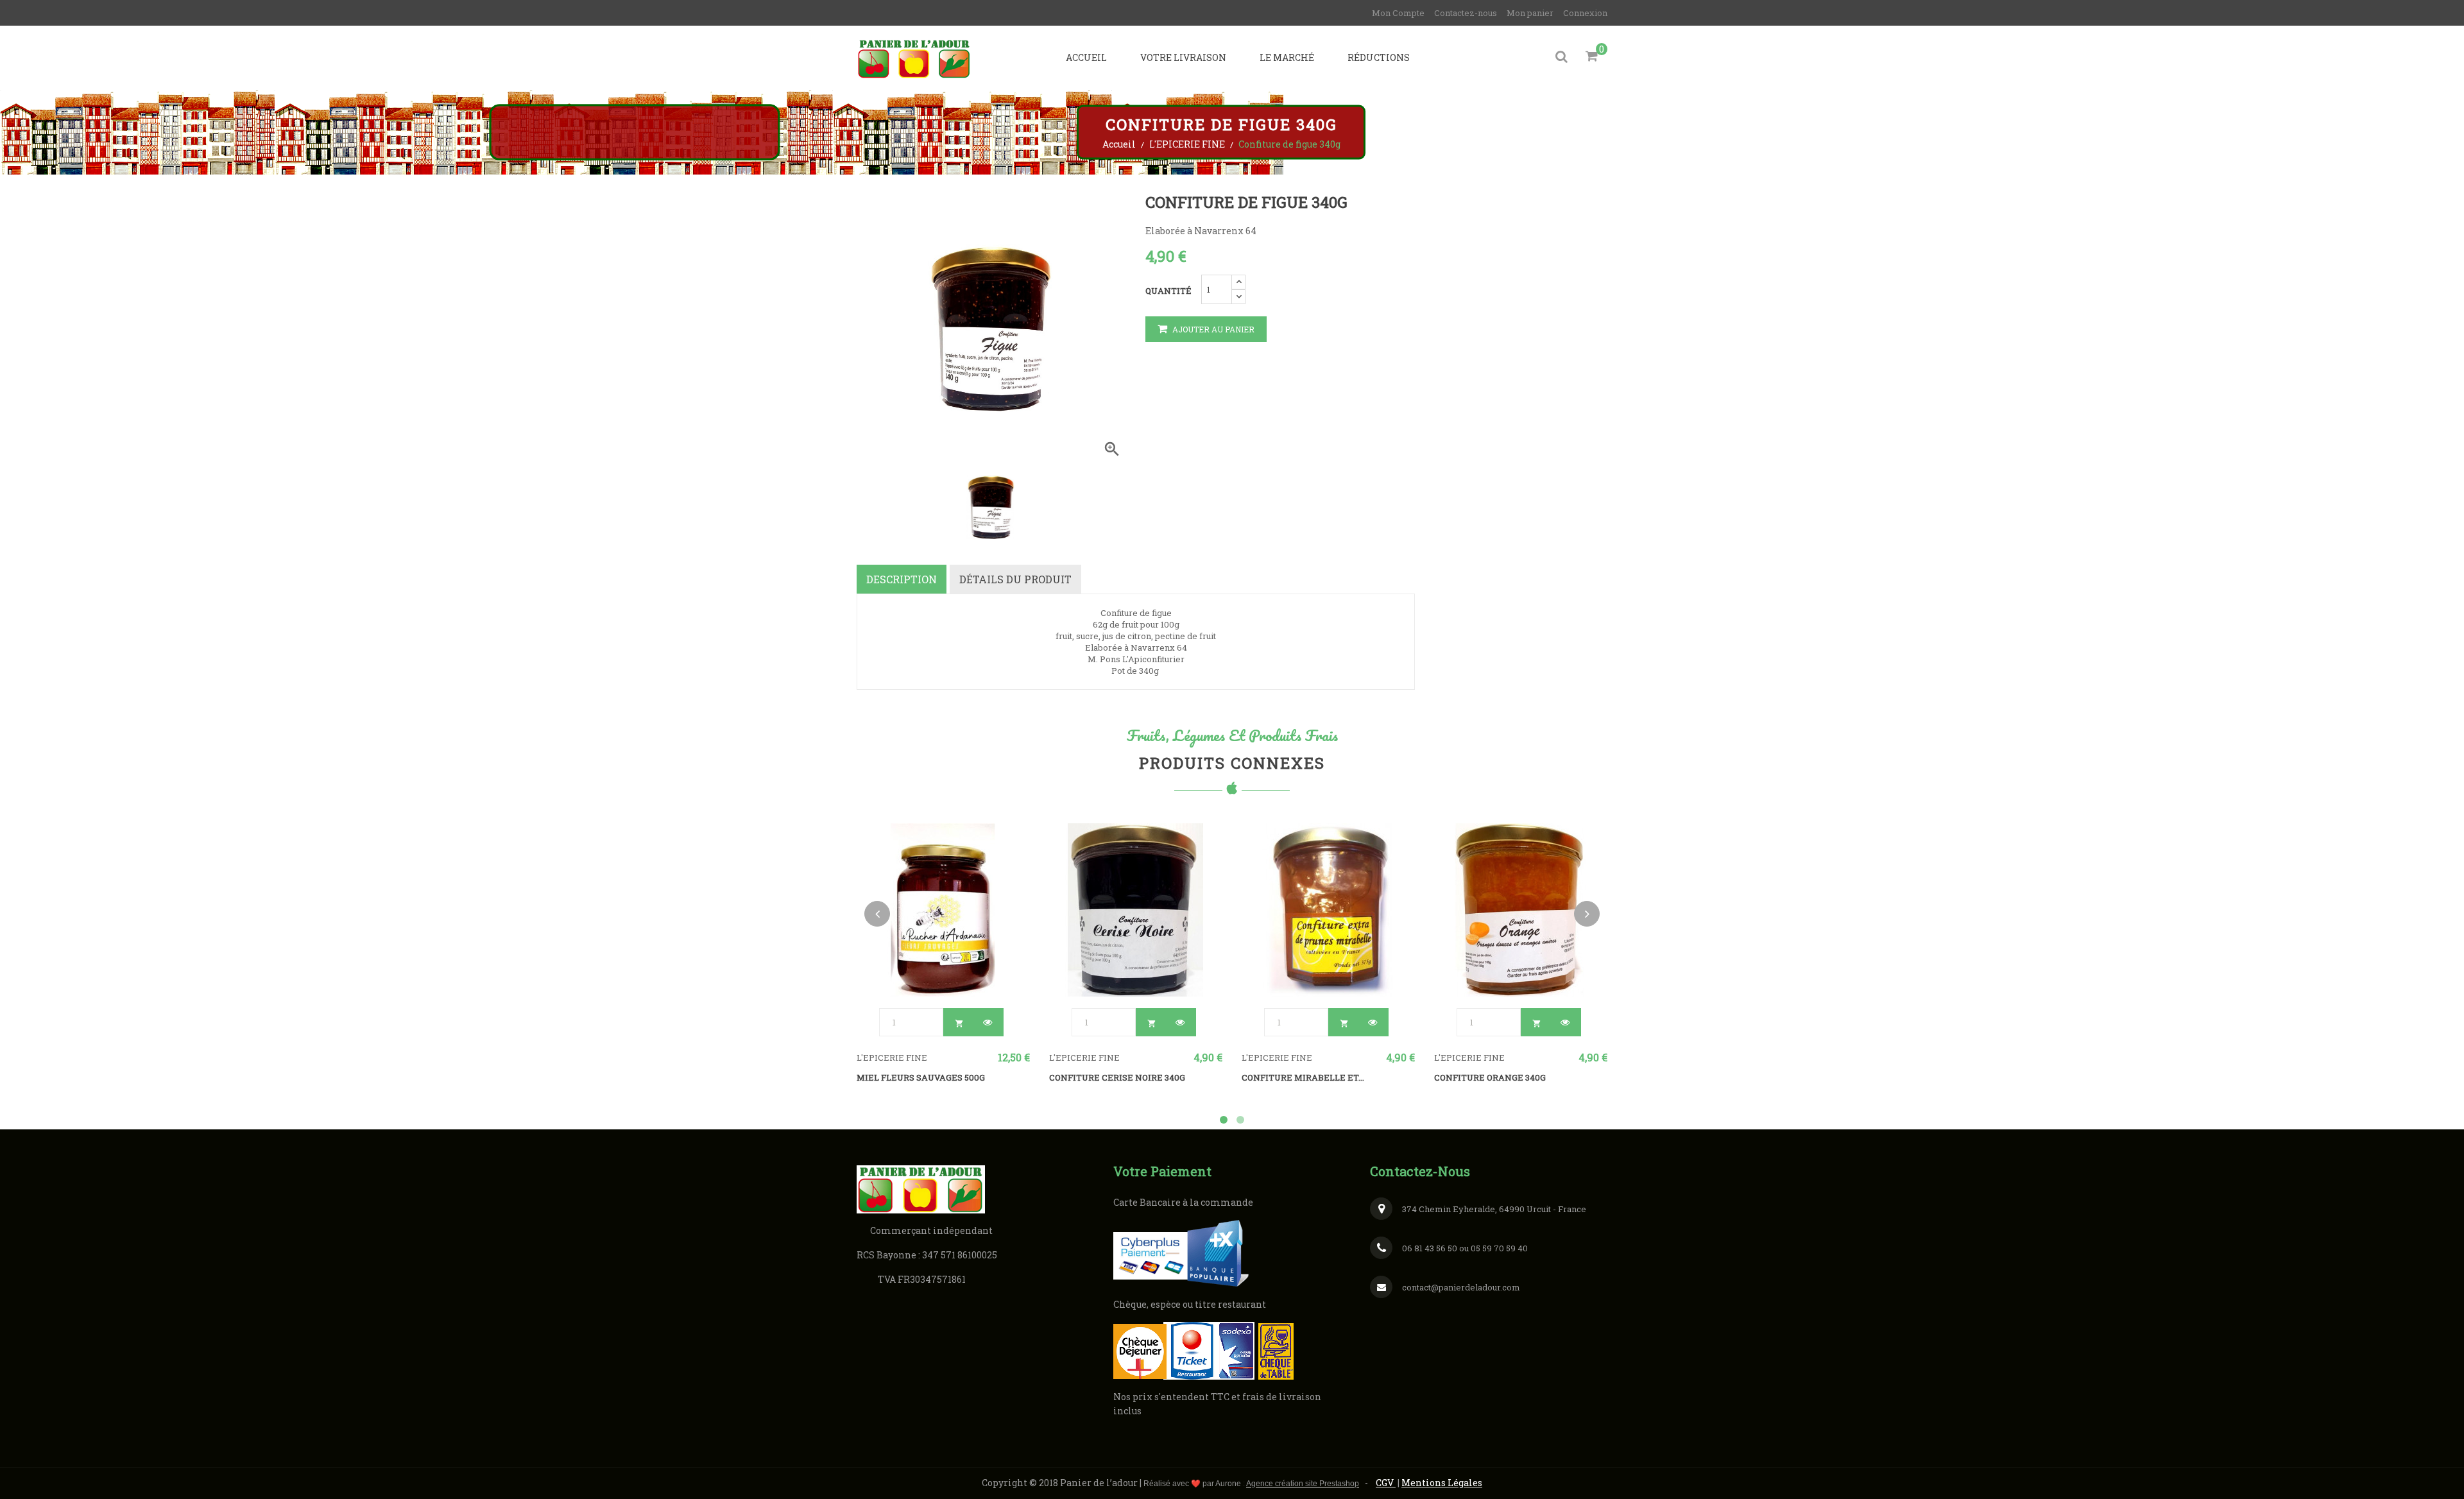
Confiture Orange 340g (1490, 1077)
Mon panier (1530, 13)
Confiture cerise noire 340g (1117, 1077)
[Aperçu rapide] (988, 1022)
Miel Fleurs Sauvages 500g (921, 1077)
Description (902, 579)
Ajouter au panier (1212, 329)
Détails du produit (1015, 579)
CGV (1386, 1483)
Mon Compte (1398, 13)
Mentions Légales (1442, 1483)
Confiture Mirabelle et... (1303, 1077)
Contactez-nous (1466, 13)
